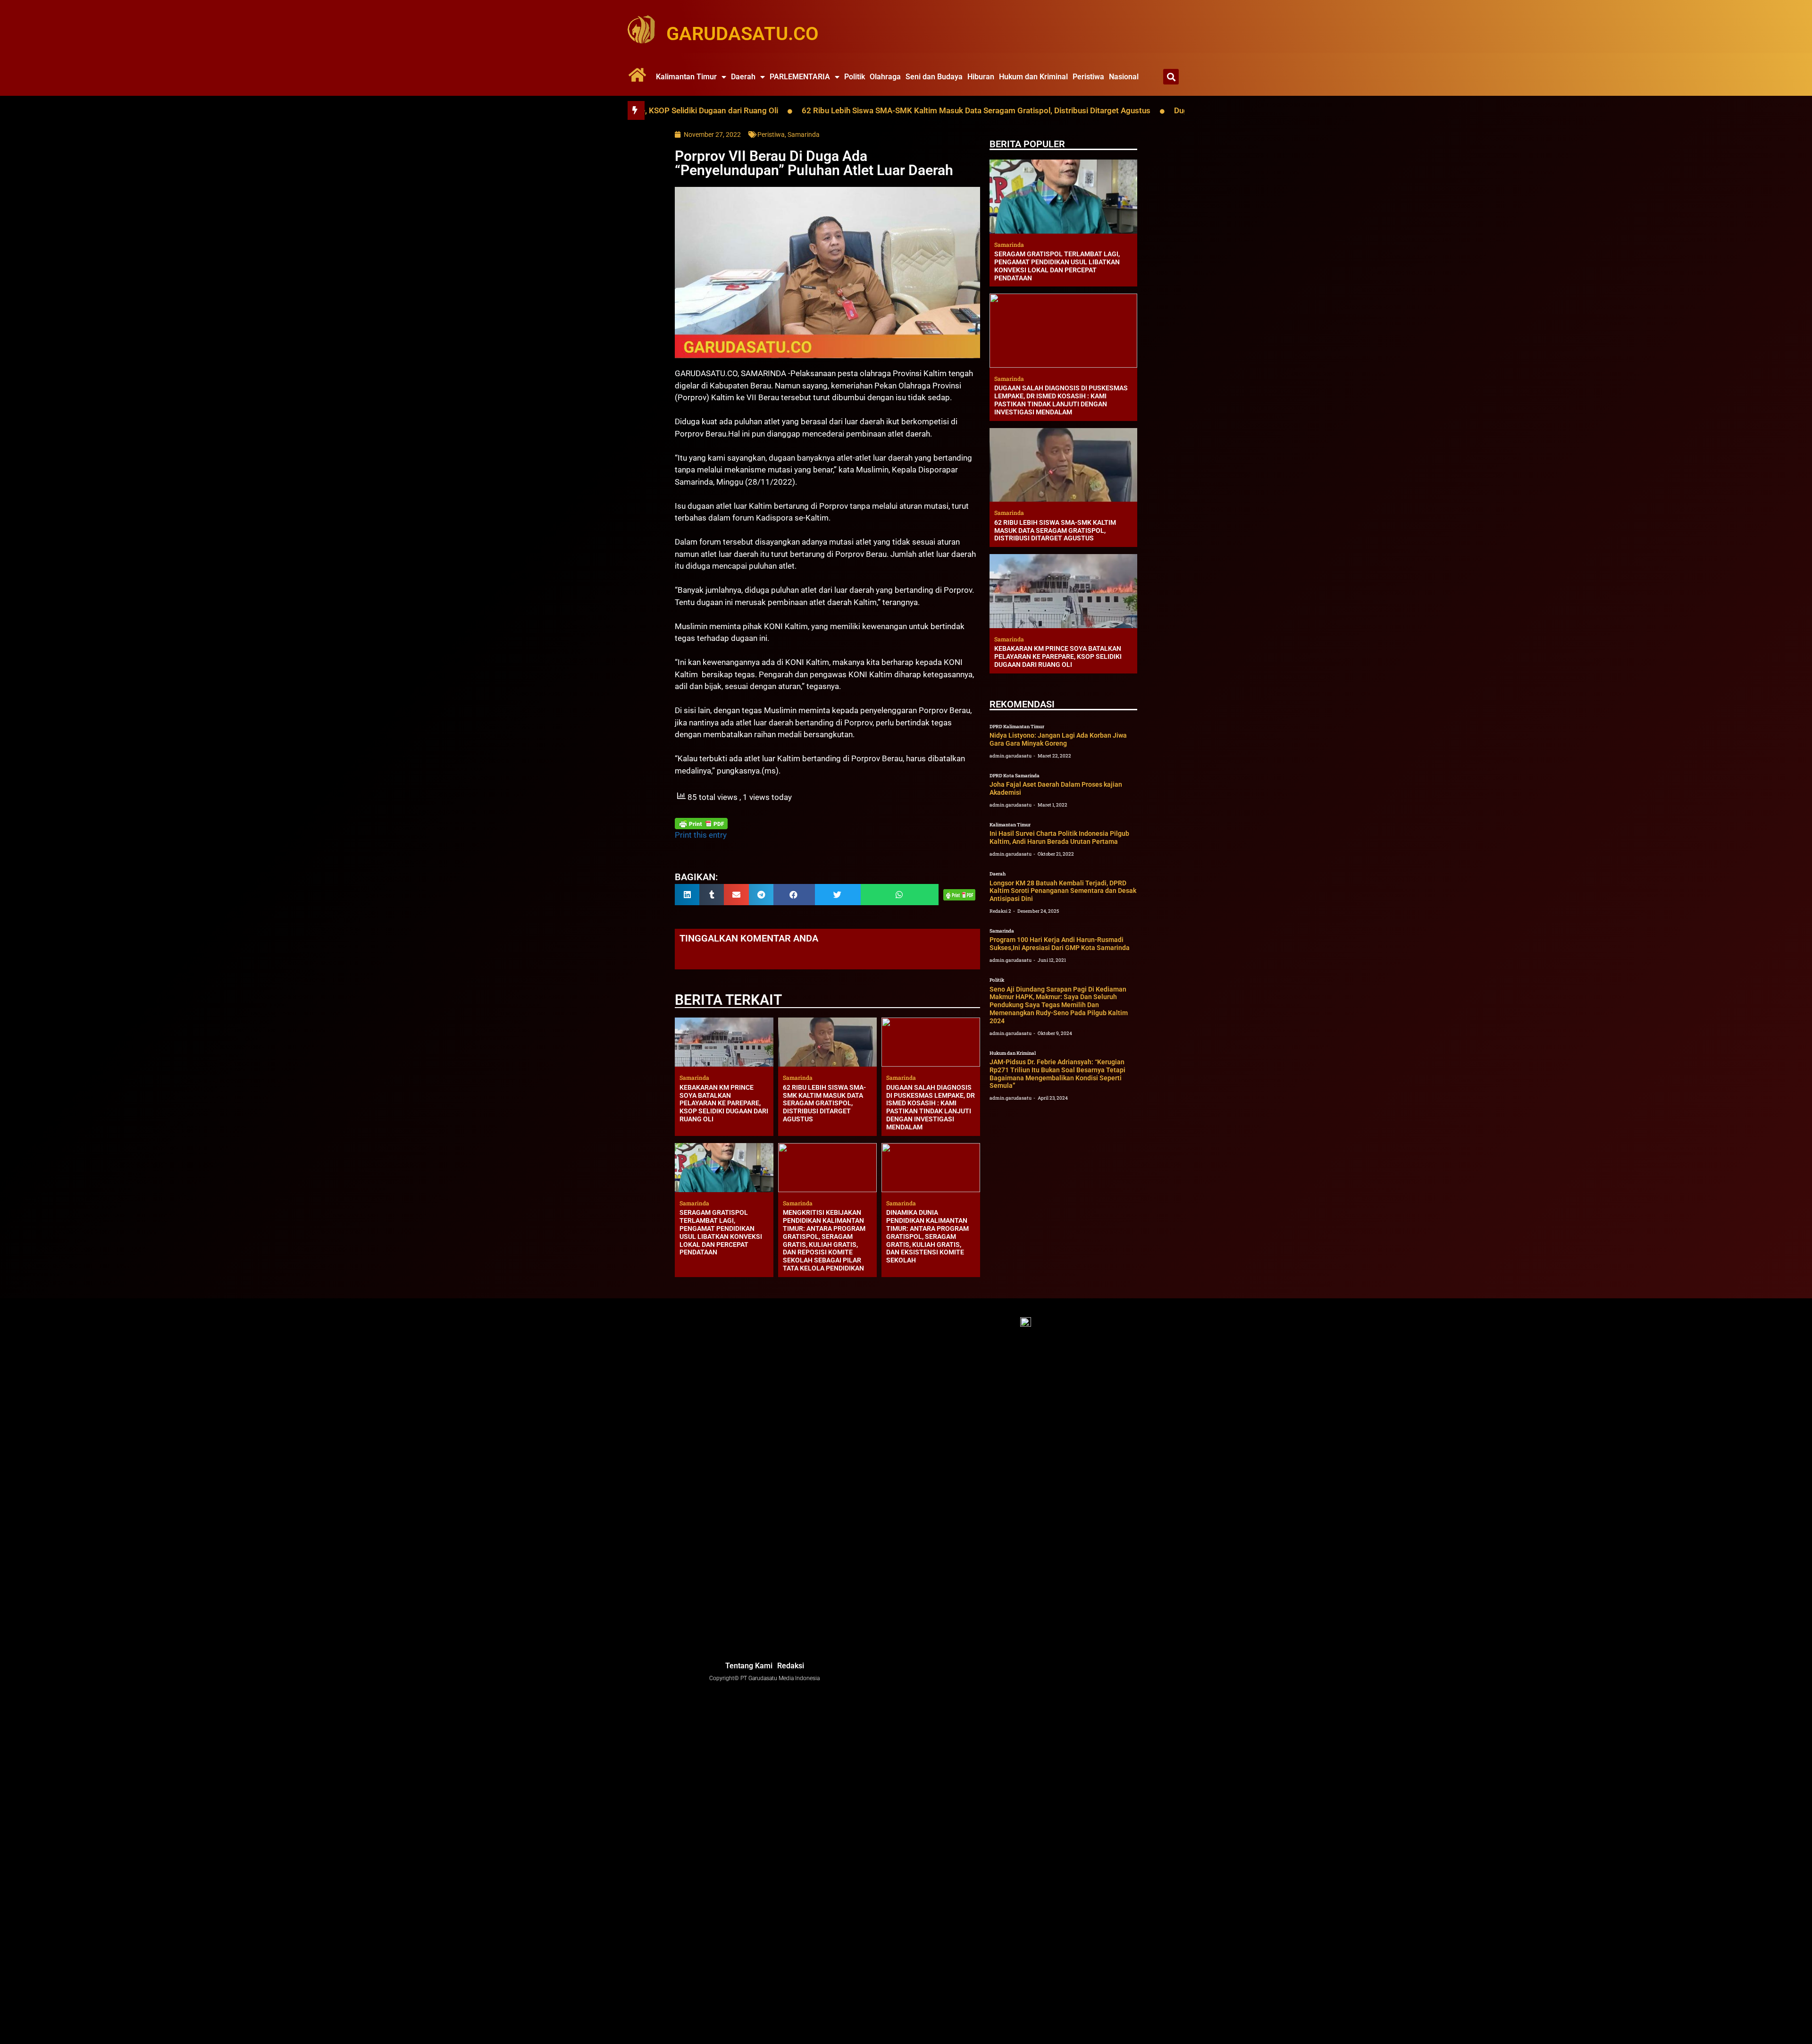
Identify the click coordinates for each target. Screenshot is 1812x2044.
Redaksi (791, 1666)
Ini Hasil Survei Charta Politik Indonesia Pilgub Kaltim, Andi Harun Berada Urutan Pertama (1059, 837)
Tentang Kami (749, 1666)
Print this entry (701, 835)
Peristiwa (1088, 77)
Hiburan (981, 77)
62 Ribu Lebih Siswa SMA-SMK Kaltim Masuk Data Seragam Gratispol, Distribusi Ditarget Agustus (826, 110)
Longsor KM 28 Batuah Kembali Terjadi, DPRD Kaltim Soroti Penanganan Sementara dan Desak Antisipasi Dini (1063, 891)
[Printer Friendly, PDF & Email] (701, 824)
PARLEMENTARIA (800, 77)
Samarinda (804, 135)
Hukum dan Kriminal (1033, 77)
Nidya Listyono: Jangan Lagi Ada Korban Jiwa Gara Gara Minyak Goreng (1058, 739)
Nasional (1124, 77)
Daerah (743, 77)
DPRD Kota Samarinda (1015, 776)
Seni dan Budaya (934, 77)
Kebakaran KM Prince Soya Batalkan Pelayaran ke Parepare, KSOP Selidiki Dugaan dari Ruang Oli (724, 1103)
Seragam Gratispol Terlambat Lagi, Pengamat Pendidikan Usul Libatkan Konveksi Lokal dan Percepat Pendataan (721, 1232)
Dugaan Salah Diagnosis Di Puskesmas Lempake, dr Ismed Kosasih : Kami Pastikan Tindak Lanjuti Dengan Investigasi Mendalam (931, 1107)
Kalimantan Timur (686, 77)
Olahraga (885, 77)
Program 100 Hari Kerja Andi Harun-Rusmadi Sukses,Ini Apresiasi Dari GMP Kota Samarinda (1060, 944)
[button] (1171, 77)
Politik (855, 77)
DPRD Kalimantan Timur (1017, 727)
